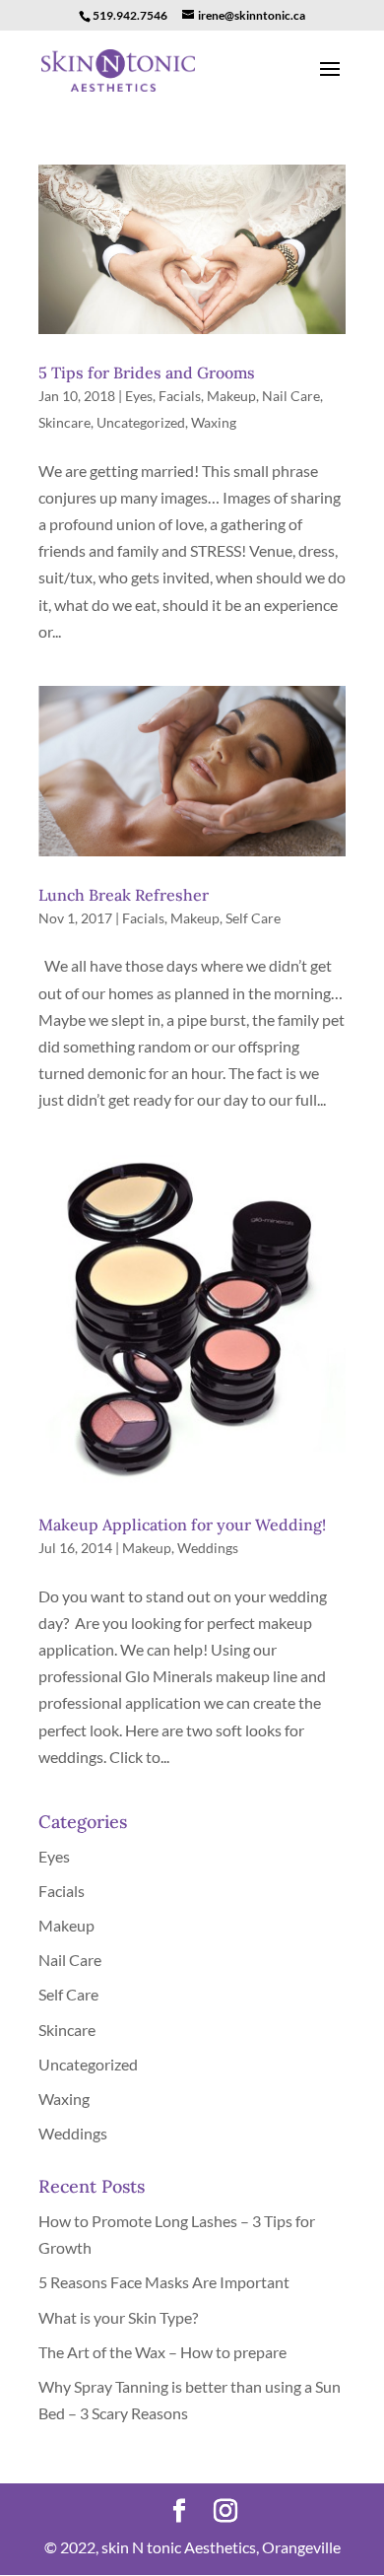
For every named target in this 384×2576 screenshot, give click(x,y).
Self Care (253, 918)
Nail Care (291, 396)
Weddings (208, 1548)
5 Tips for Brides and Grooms (147, 373)
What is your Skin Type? (118, 2317)
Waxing (214, 422)
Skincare (64, 422)
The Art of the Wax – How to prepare (162, 2352)
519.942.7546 (130, 15)
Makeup (231, 396)
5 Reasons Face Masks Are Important (164, 2282)
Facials (180, 396)
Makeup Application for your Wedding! (182, 1525)
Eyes (139, 396)
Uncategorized (141, 422)
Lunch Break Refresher (124, 895)
